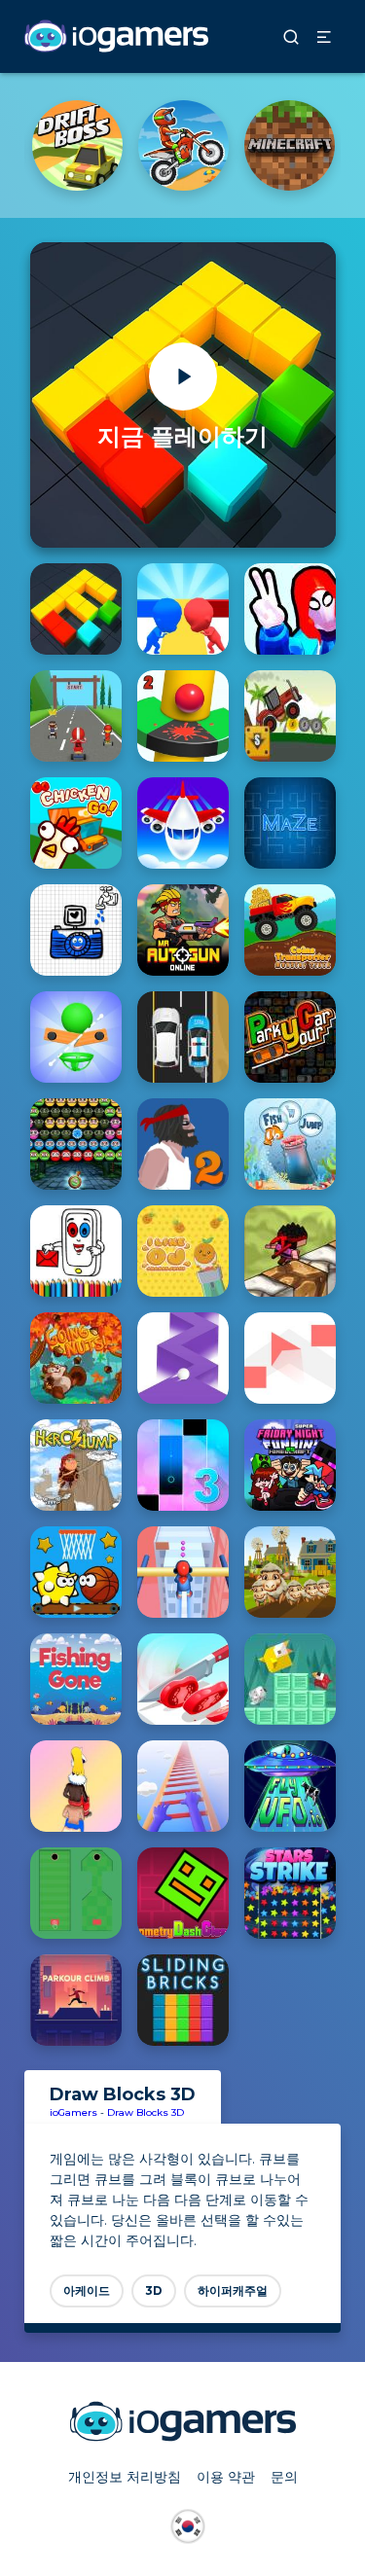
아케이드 (87, 2290)
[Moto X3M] (183, 145)
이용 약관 (226, 2477)
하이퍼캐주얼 (233, 2290)
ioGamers (73, 2112)
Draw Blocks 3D (146, 2112)
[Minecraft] (290, 145)
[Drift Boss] (77, 145)
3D (154, 2290)
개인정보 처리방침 (125, 2477)
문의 (284, 2477)
